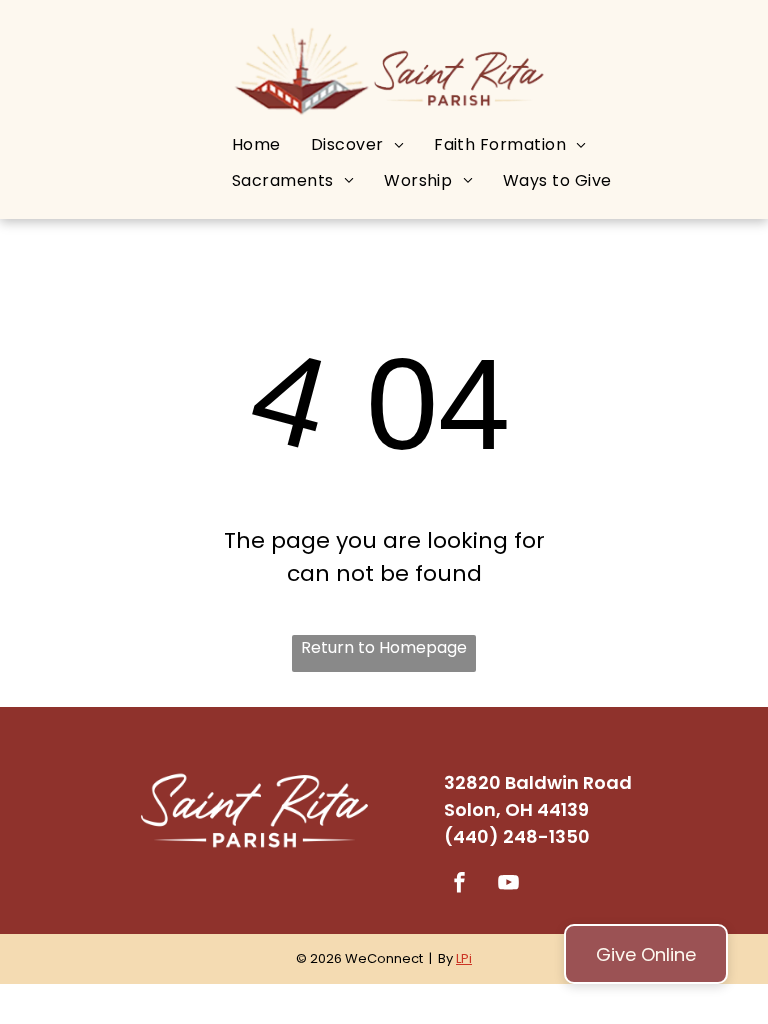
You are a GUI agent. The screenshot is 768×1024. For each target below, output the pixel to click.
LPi (464, 958)
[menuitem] (256, 144)
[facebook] (460, 885)
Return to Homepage (384, 647)
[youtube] (509, 885)
